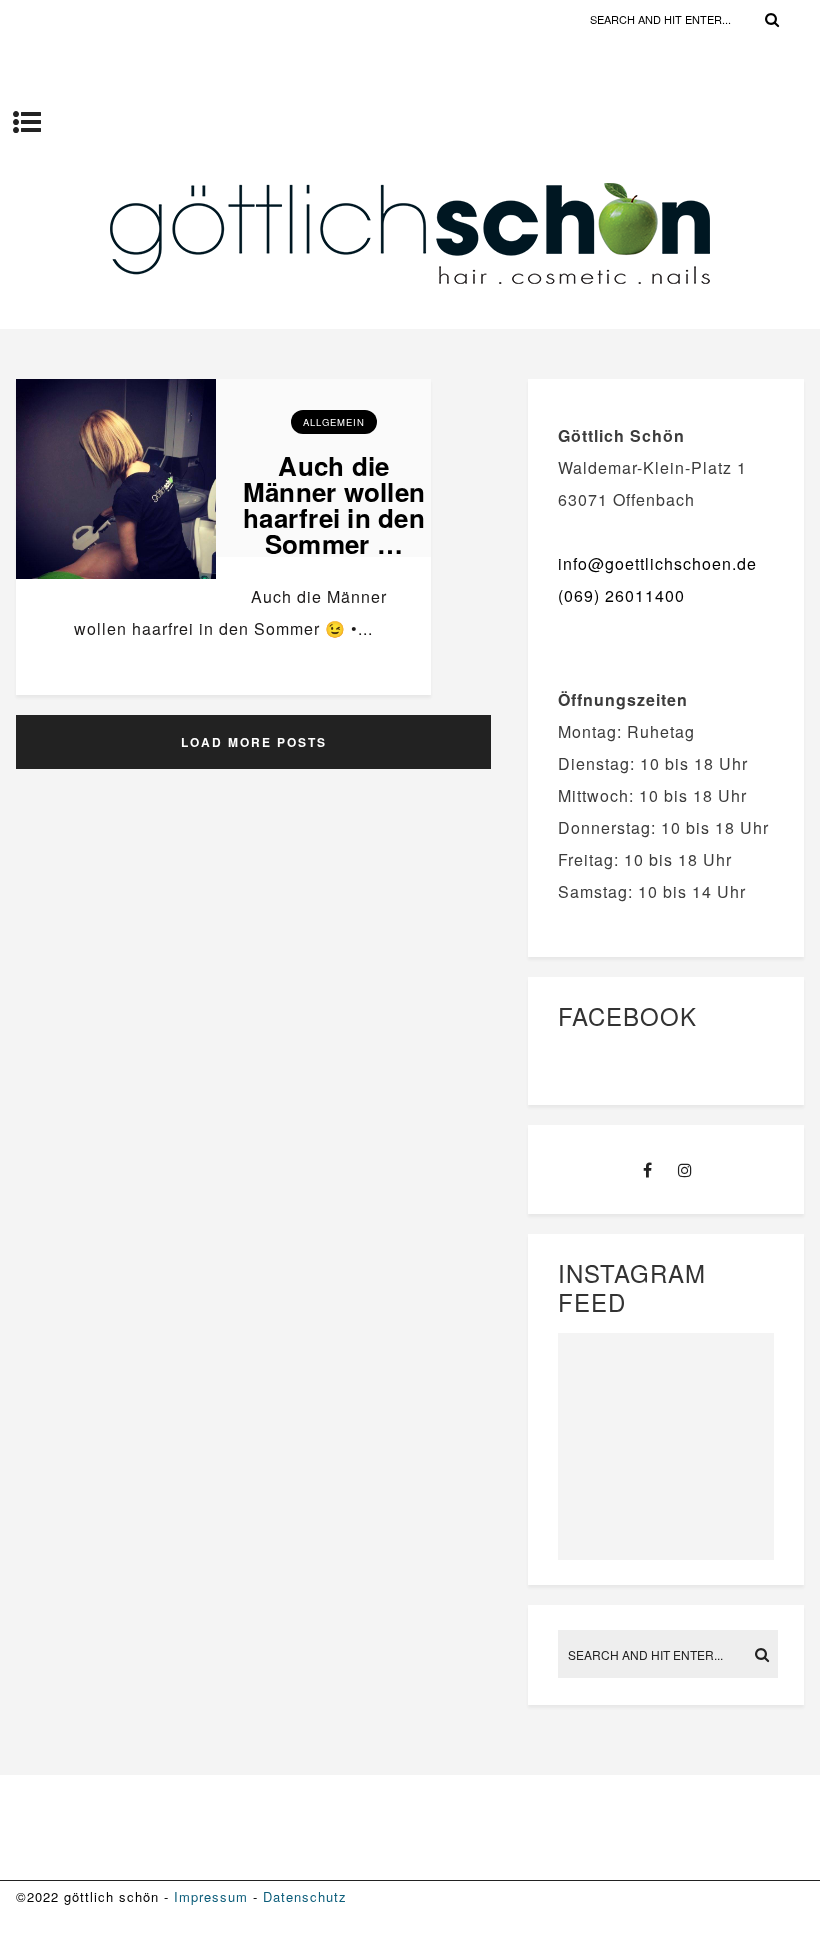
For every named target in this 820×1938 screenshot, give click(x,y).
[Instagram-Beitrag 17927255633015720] (722, 1442)
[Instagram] (685, 1169)
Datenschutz (305, 1896)
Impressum (211, 1896)
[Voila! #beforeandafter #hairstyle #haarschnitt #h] (609, 1442)
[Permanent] (116, 580)
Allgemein (334, 422)
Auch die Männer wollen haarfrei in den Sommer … (334, 504)
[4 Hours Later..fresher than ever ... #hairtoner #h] (722, 1510)
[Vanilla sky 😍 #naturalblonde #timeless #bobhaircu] (609, 1510)
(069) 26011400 (621, 595)
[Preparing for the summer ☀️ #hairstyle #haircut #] (609, 1374)
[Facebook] (648, 1169)
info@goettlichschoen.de (657, 563)
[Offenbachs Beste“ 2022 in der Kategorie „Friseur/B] (722, 1374)
